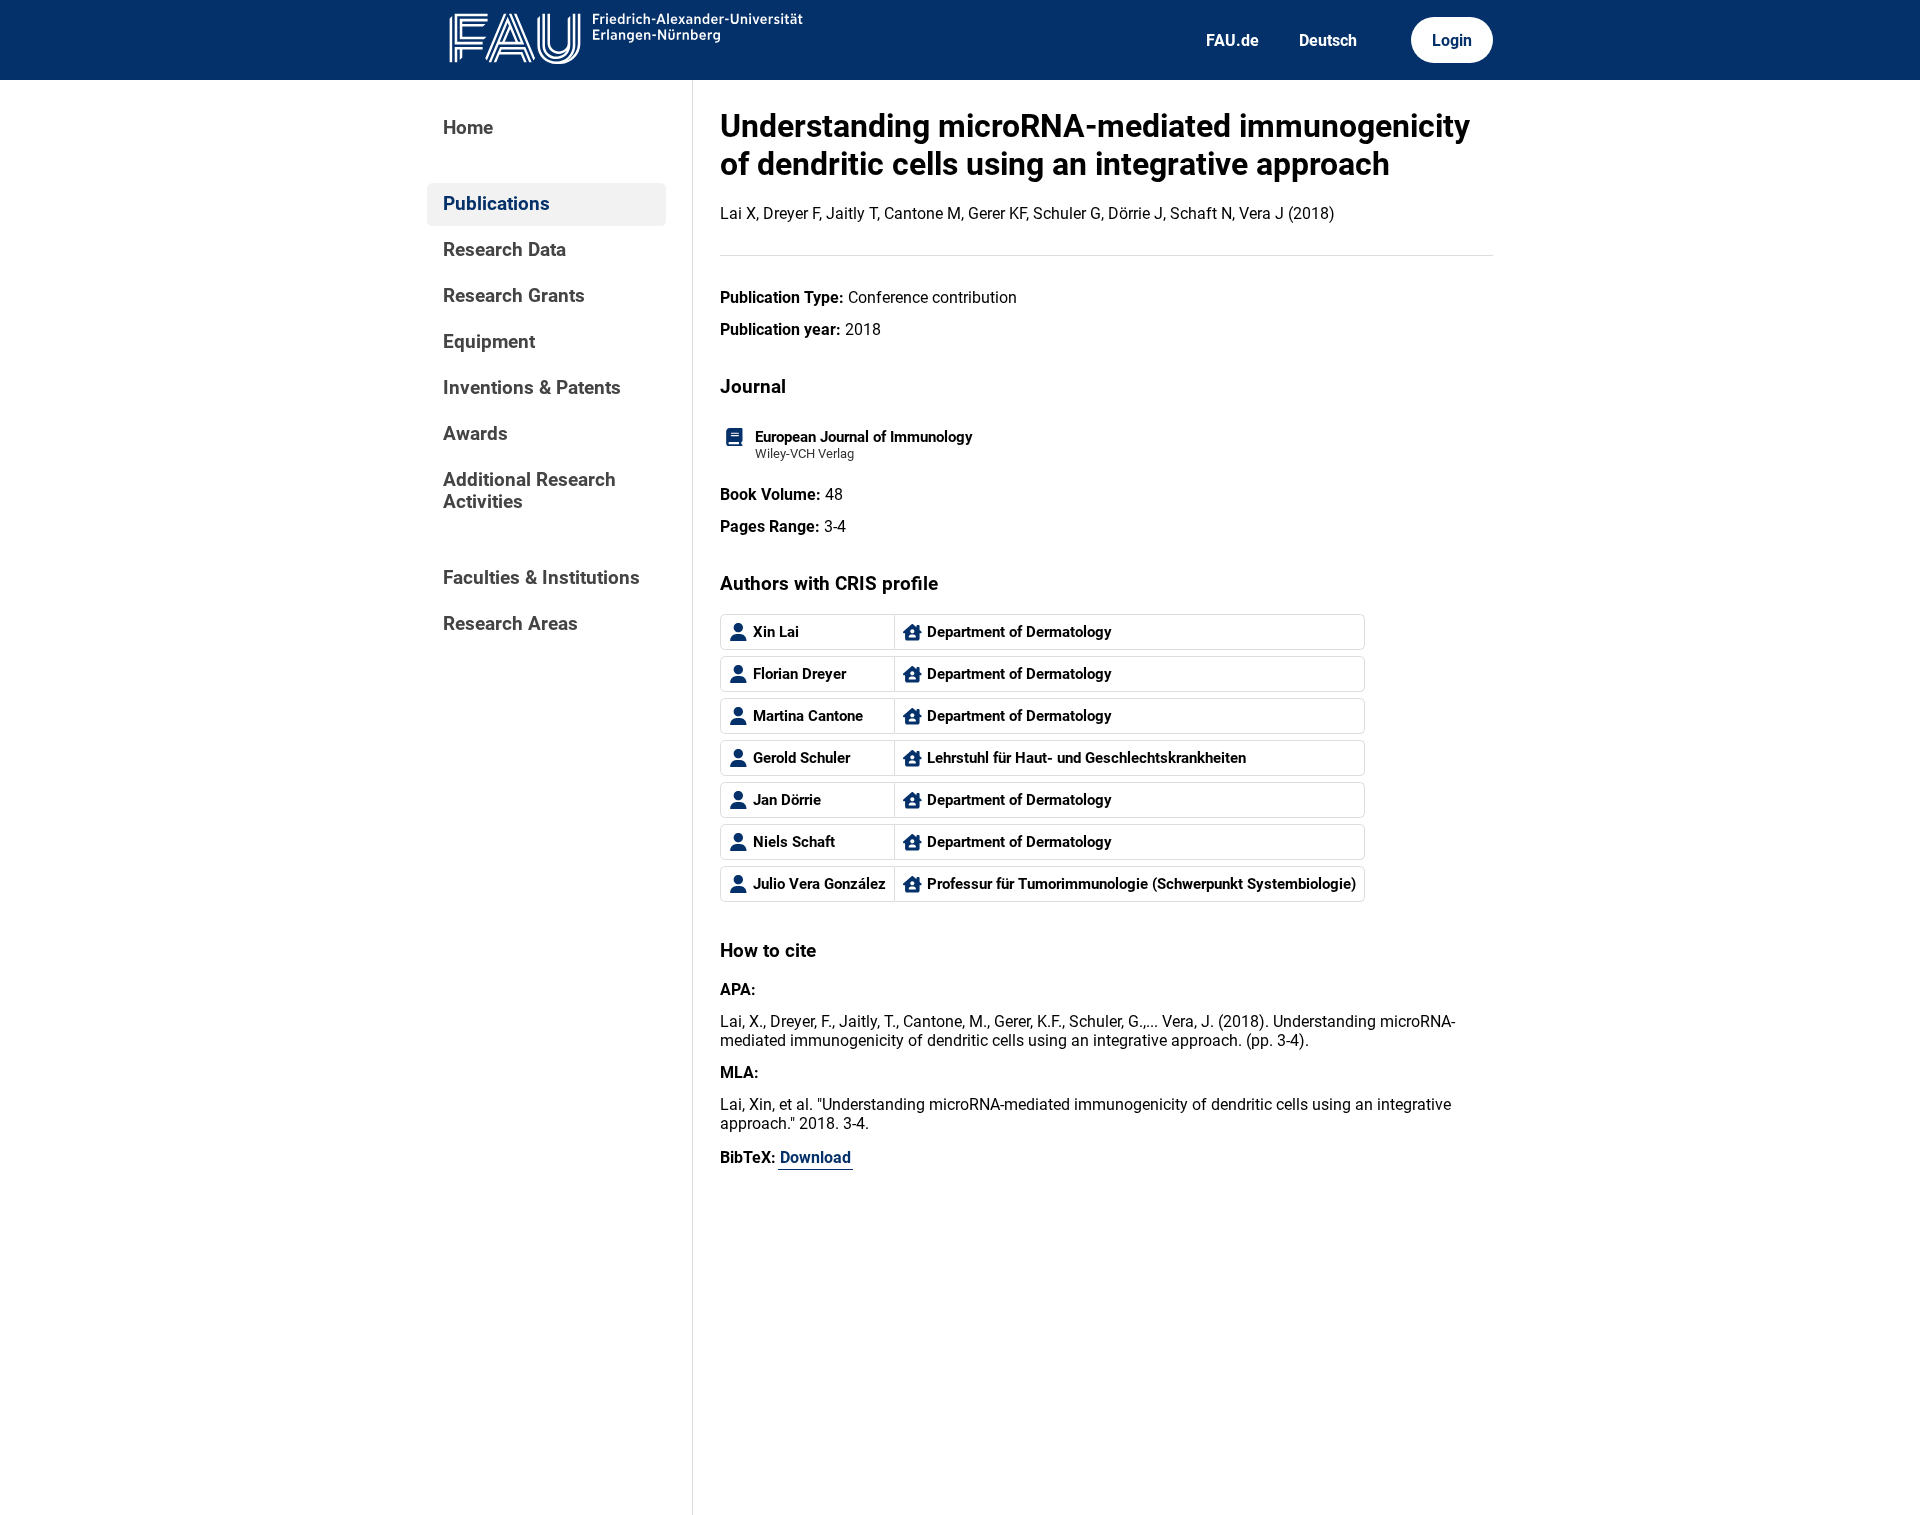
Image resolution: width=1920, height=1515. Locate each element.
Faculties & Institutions (541, 578)
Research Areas (510, 624)
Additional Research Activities (529, 491)
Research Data (504, 250)
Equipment (489, 342)
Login (1452, 40)
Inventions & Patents (532, 388)
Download (815, 1157)
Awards (475, 434)
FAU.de (1232, 40)
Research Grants (514, 296)
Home (468, 128)
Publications (496, 204)
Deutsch (1328, 40)
